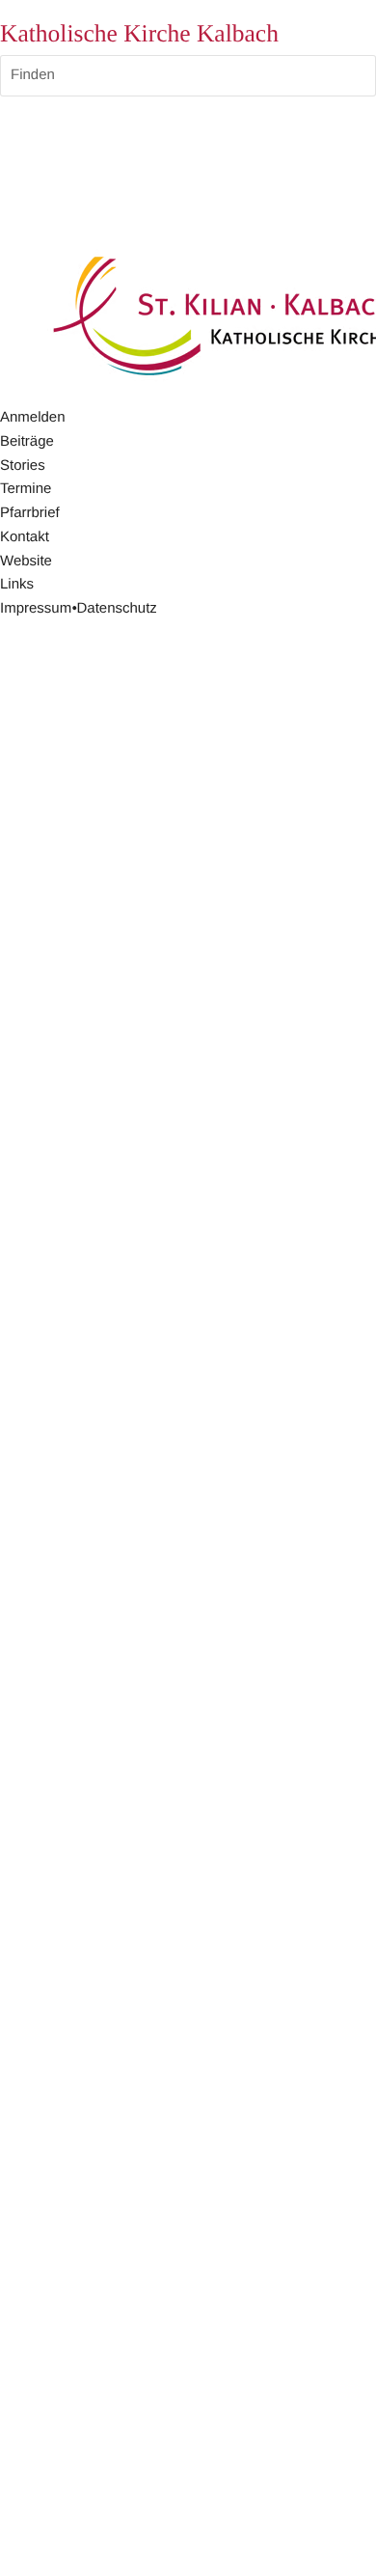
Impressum (36, 608)
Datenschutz (116, 608)
